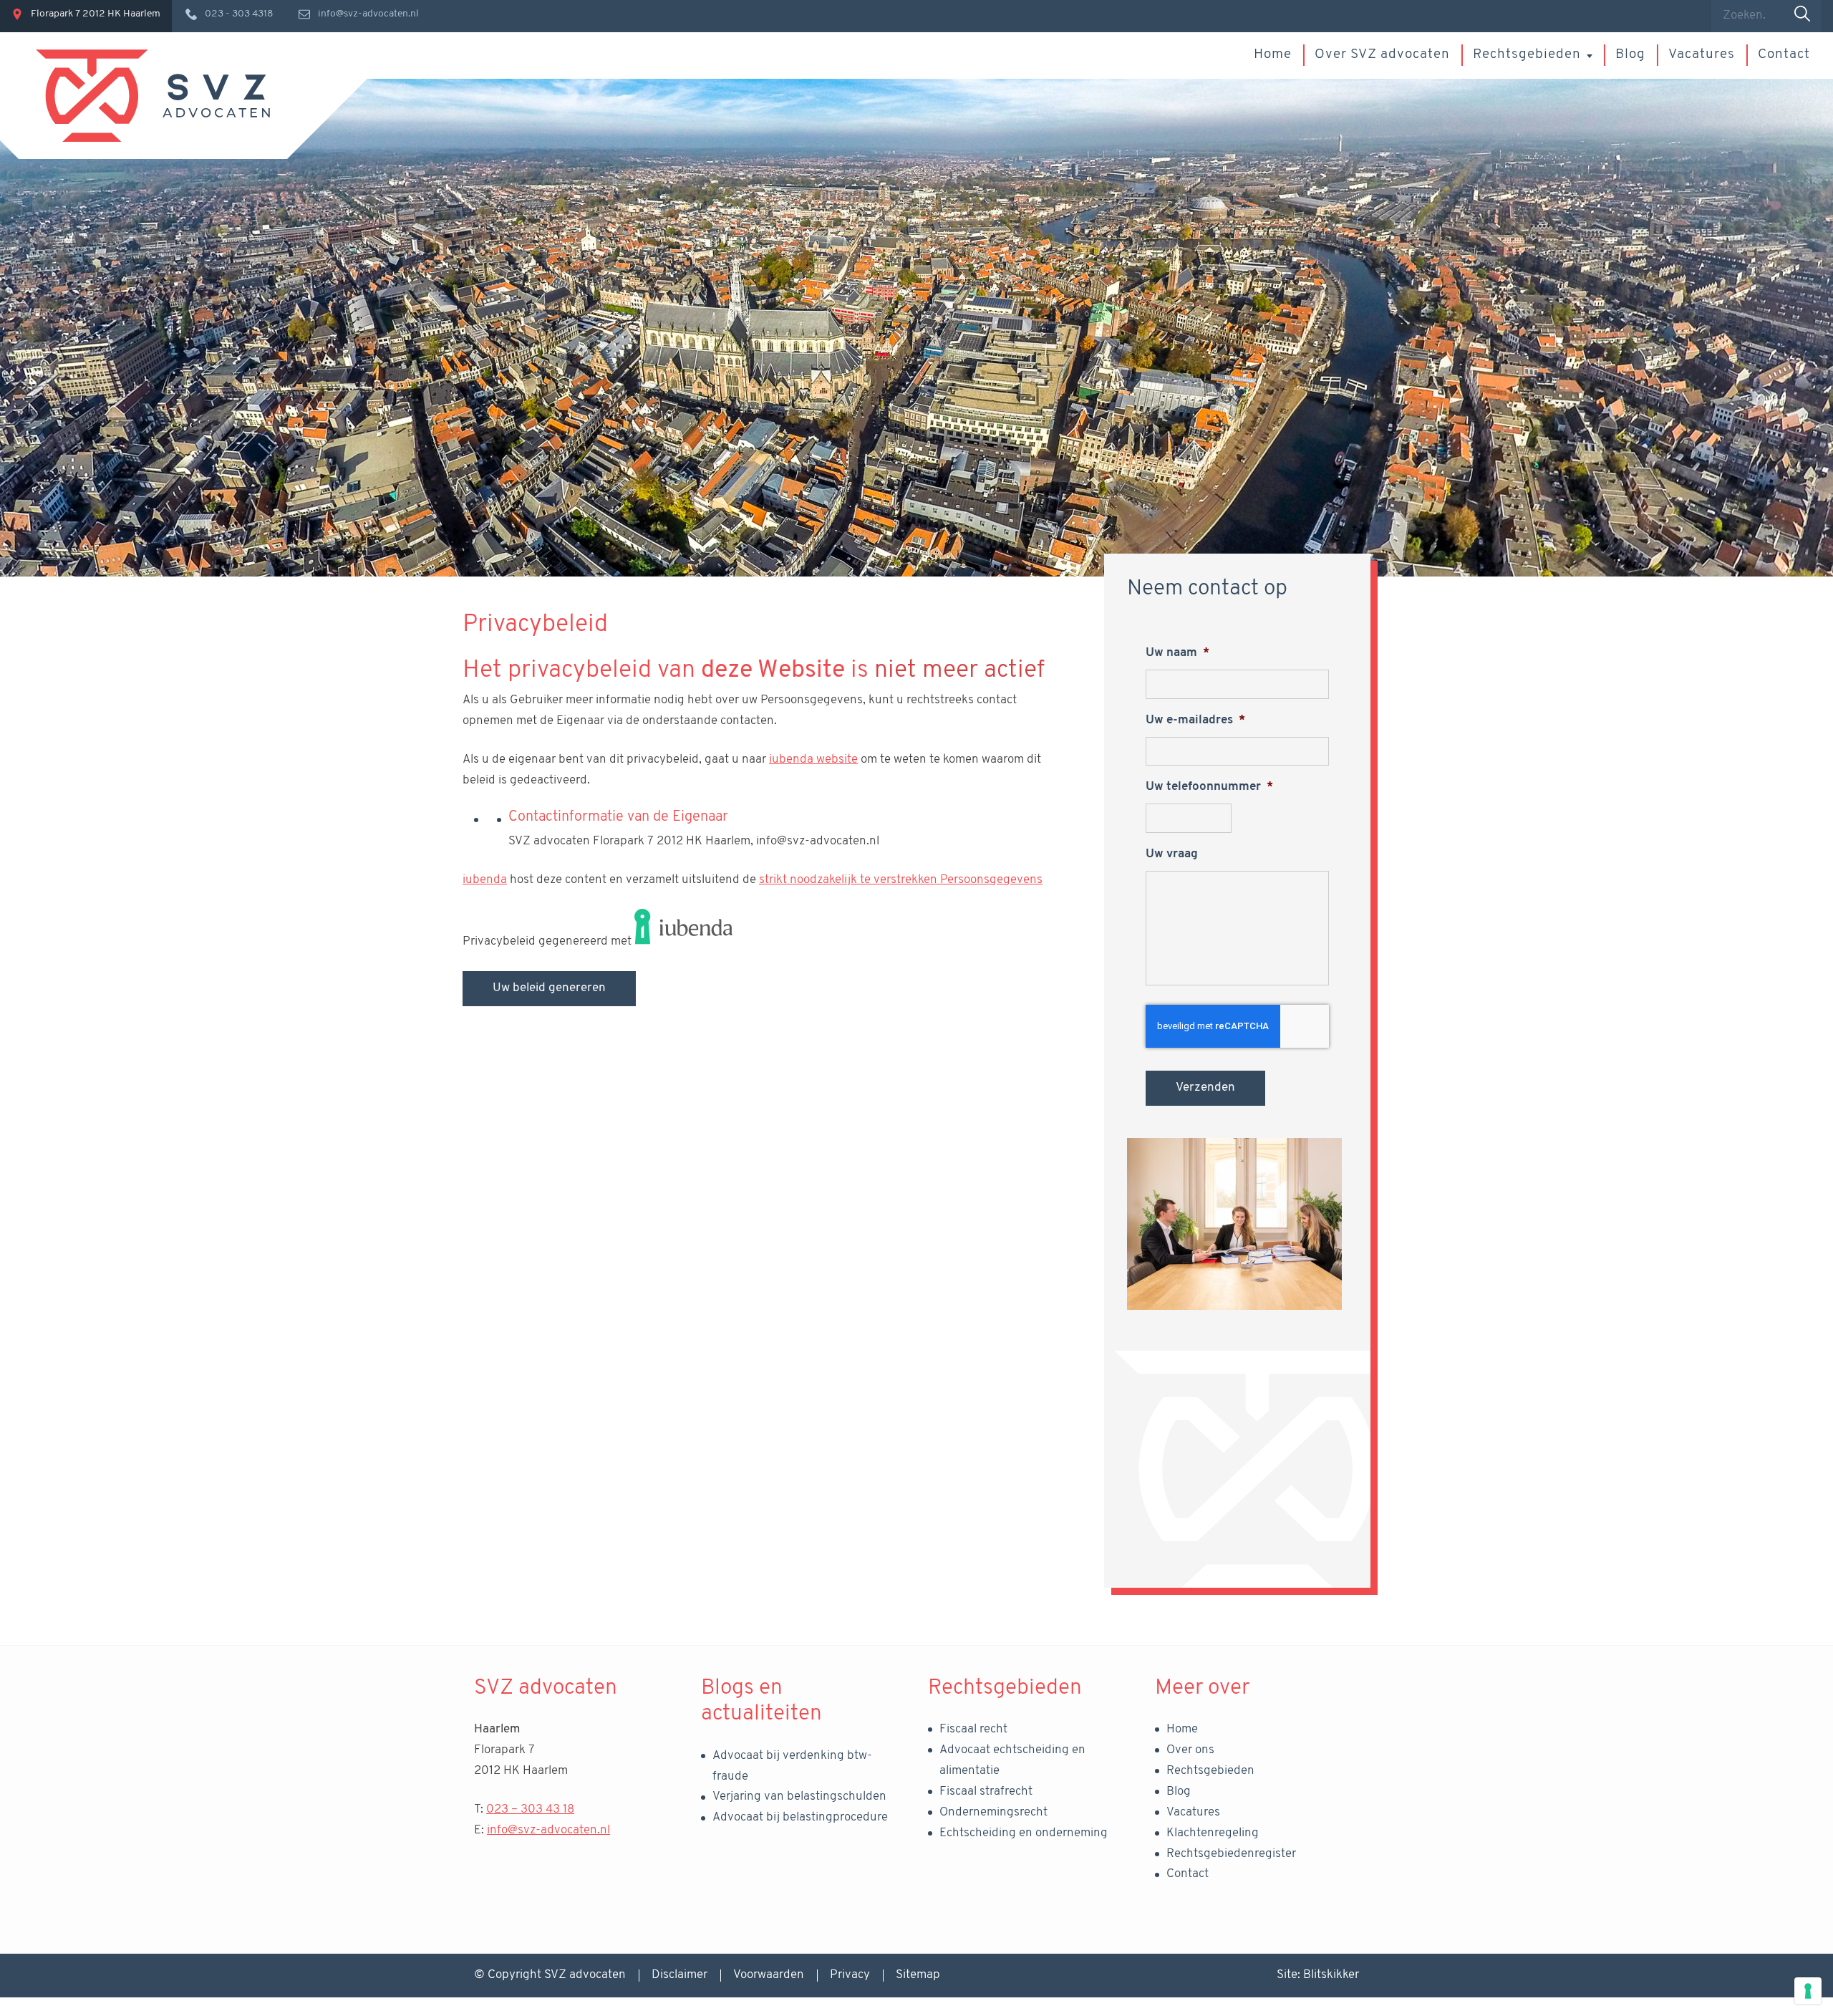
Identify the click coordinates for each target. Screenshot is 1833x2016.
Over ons (1190, 1750)
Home (1273, 55)
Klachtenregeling (1213, 1833)
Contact (1784, 55)
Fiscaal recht (973, 1729)
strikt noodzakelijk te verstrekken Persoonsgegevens (901, 880)
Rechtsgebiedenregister (1231, 1854)
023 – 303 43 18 (530, 1809)
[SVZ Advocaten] (153, 96)
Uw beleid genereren (549, 988)
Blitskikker (1331, 1975)
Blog (1630, 55)
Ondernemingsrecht (993, 1812)
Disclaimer (679, 1975)
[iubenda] (685, 941)
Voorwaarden (769, 1975)
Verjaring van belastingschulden (799, 1796)
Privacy (850, 1975)
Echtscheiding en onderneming (1024, 1833)
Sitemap (918, 1975)
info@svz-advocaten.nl (548, 1830)
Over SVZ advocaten (1382, 55)
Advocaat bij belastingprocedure (800, 1817)
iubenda (485, 880)
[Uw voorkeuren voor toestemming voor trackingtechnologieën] (1808, 1991)
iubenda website (813, 759)
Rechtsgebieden (1527, 55)
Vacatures (1702, 55)
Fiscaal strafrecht (986, 1791)
